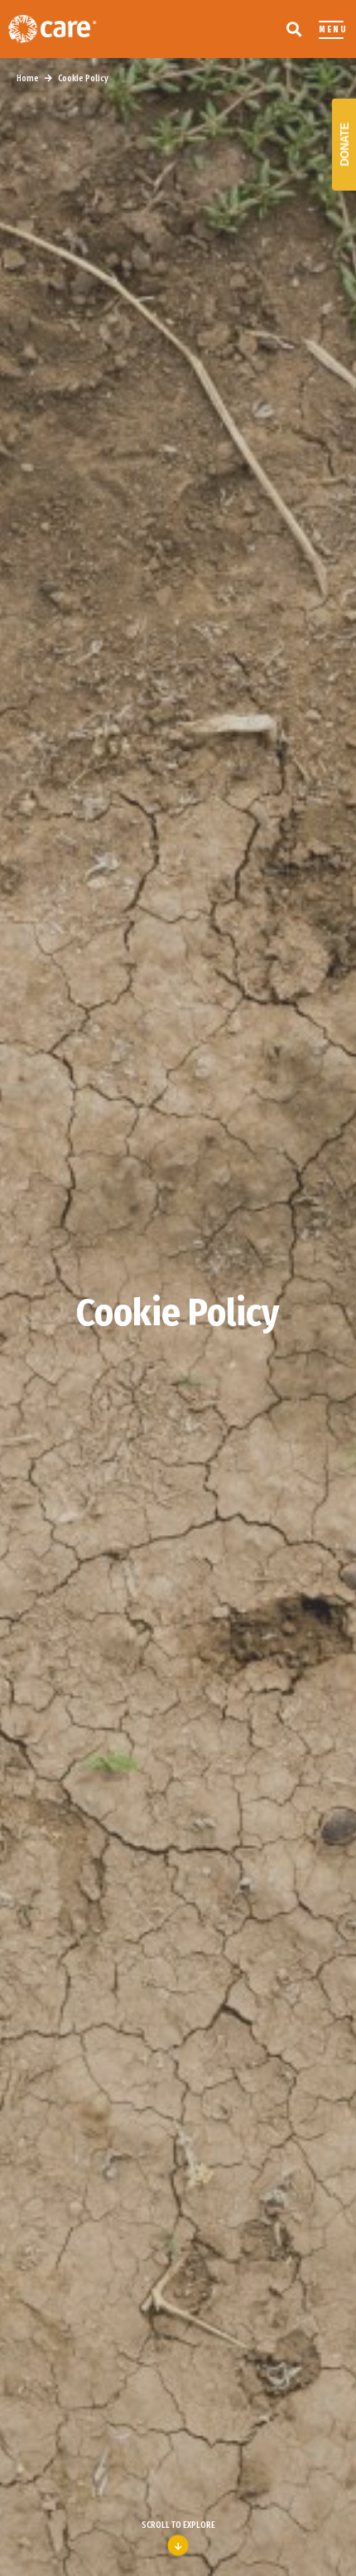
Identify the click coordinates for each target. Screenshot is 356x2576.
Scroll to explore (178, 2525)
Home (28, 79)
